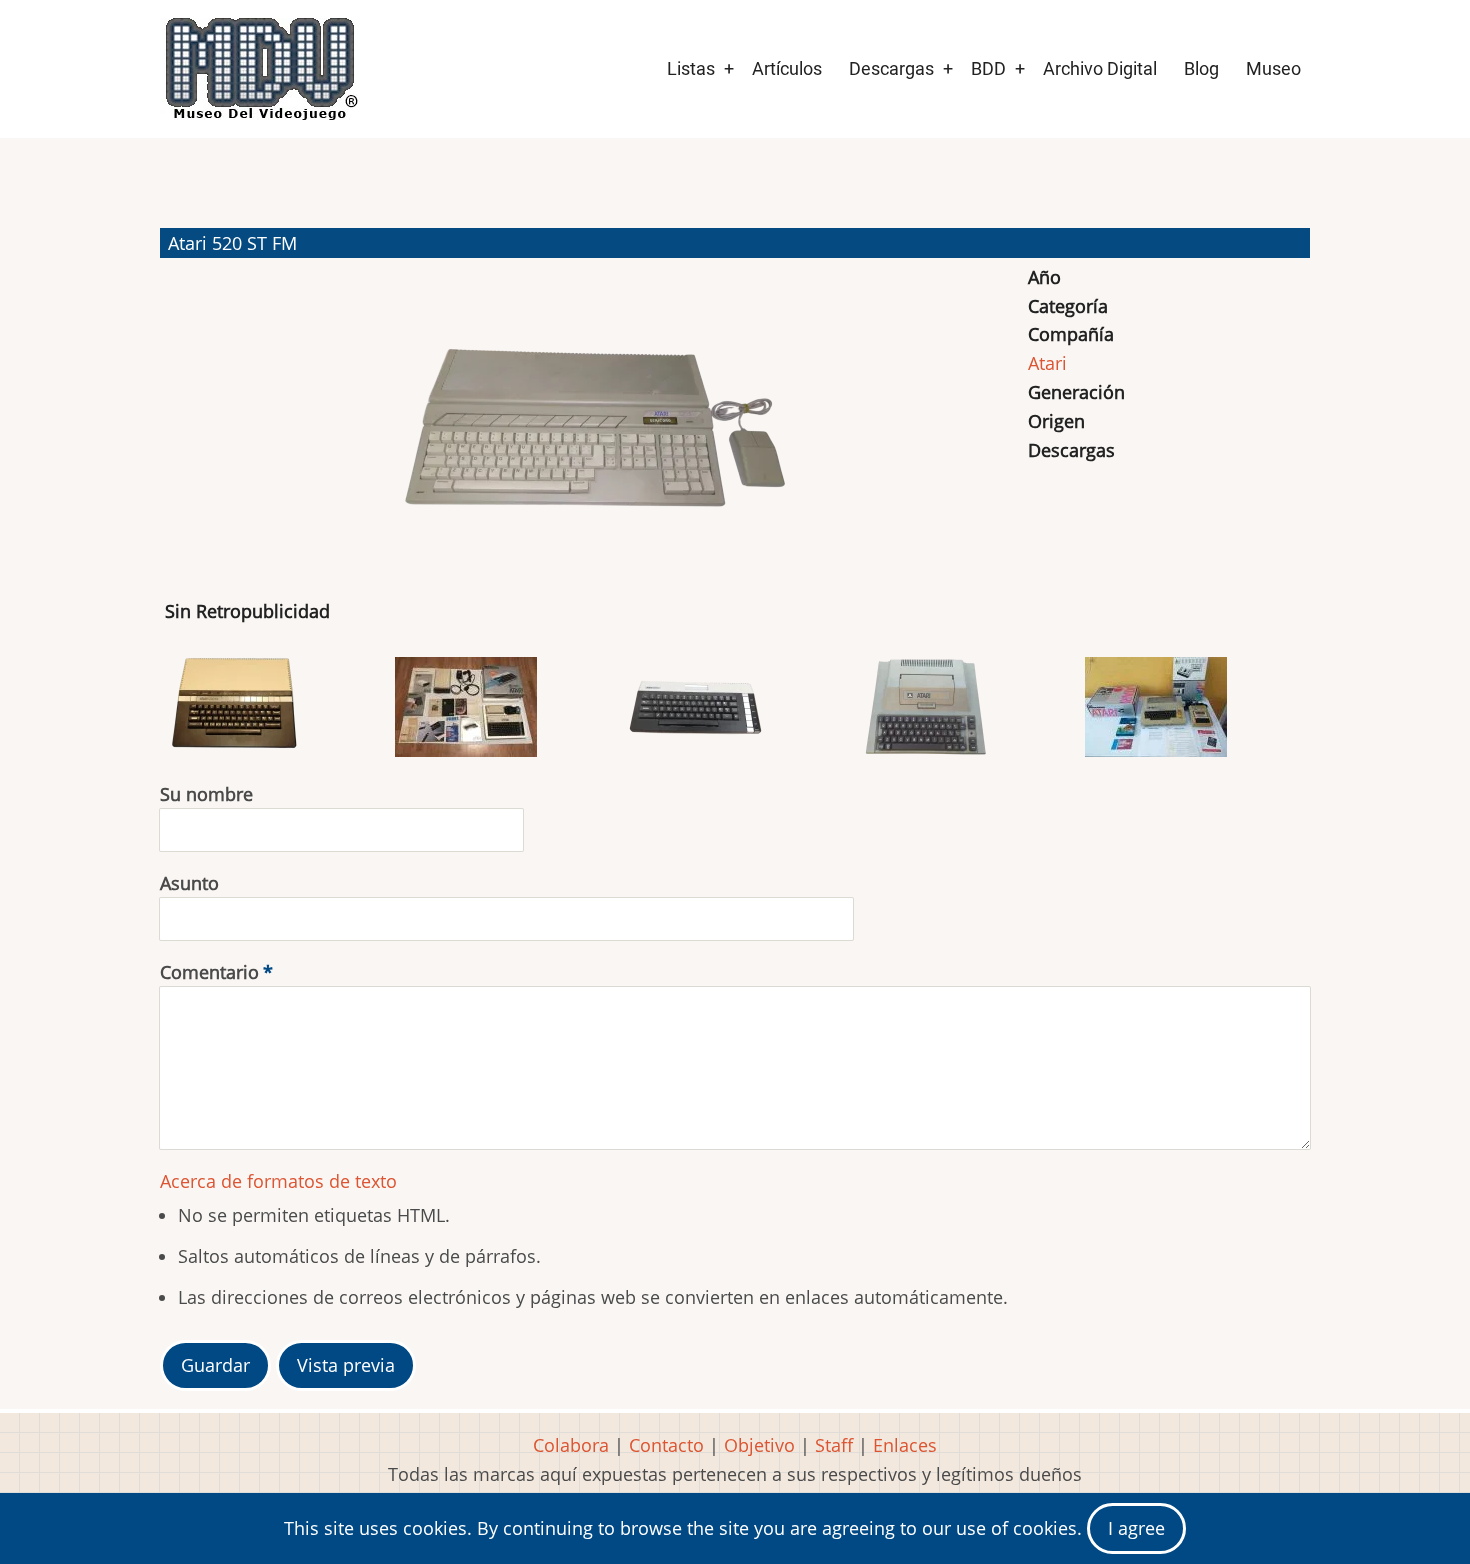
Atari (1047, 363)
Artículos (787, 68)
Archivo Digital (1100, 68)
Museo (1273, 68)
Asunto (189, 883)
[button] (591, 420)
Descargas (891, 68)
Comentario (209, 972)
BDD (988, 68)
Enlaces (905, 1445)
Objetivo (759, 1445)
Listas (691, 68)
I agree (1136, 1528)
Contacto (666, 1445)
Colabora (571, 1445)
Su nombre (206, 794)
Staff (834, 1445)
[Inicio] (260, 69)
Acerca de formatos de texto (278, 1181)
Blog (1201, 68)
